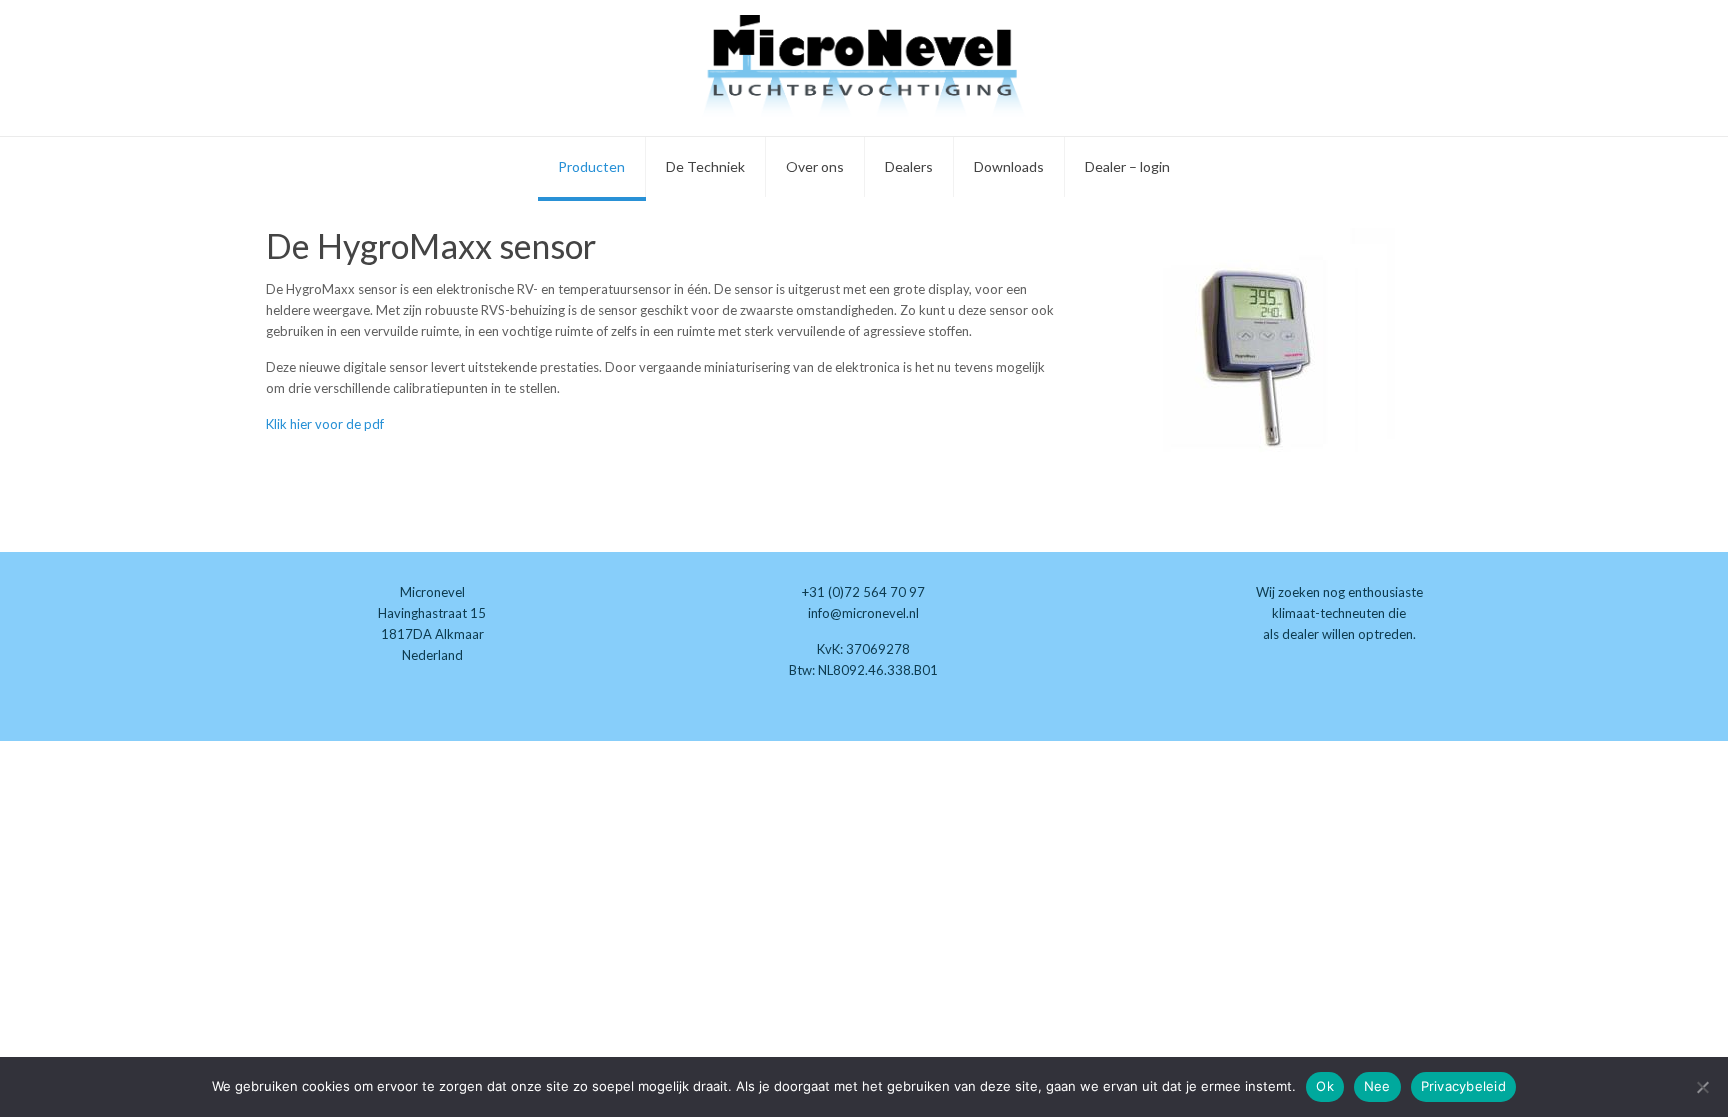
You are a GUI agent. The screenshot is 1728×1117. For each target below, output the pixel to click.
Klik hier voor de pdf (325, 424)
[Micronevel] (864, 68)
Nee (1377, 1086)
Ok (1325, 1086)
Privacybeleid (1463, 1086)
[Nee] (1703, 1087)
